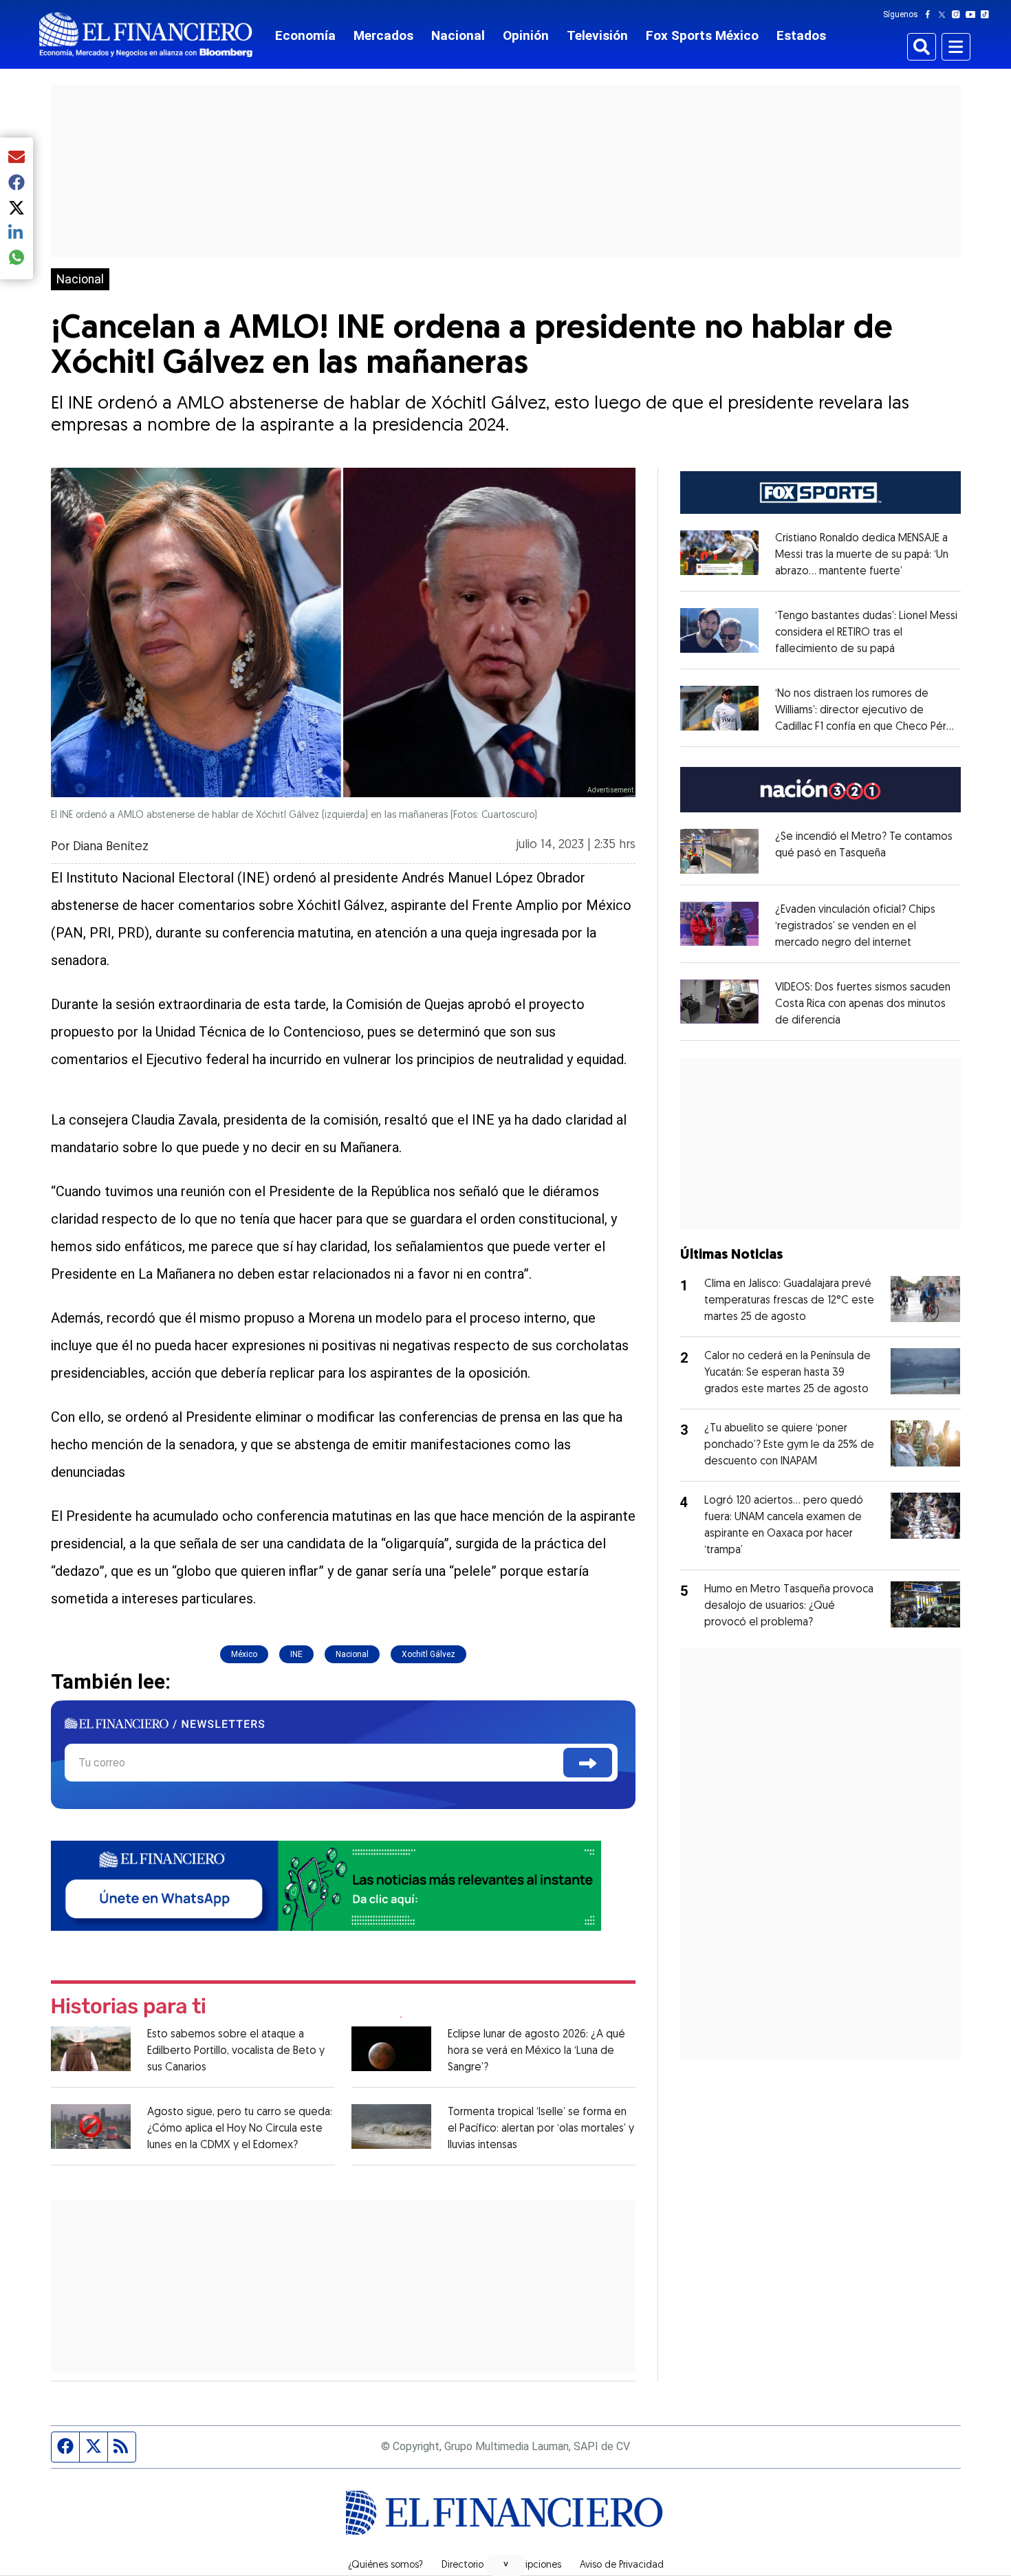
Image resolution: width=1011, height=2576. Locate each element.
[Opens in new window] (720, 851)
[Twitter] (945, 14)
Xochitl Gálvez (428, 1654)
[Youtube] (974, 14)
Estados (801, 35)
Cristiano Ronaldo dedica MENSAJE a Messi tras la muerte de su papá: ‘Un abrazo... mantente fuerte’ (862, 555)
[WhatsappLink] (326, 1884)
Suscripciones (532, 2566)
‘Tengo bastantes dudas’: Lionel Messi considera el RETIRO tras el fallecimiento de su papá (866, 633)
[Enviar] (588, 1763)
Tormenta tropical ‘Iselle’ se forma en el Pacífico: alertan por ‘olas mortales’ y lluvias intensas (541, 2129)
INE (296, 1654)
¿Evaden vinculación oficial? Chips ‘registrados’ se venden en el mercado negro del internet (855, 927)
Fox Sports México (702, 35)
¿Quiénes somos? (385, 2566)
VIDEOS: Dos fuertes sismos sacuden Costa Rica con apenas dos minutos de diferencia (863, 1004)
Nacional (458, 35)
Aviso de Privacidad (622, 2566)
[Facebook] (931, 14)
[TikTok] (988, 14)
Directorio (463, 2566)
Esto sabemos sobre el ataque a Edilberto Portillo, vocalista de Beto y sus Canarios (236, 2051)
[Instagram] (959, 14)
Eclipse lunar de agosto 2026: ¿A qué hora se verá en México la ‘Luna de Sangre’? (536, 2051)
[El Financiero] (146, 35)
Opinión (526, 35)
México (244, 1654)
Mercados (383, 35)
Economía (305, 35)
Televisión (597, 35)
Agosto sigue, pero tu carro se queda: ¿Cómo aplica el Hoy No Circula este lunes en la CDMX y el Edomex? (240, 2129)
